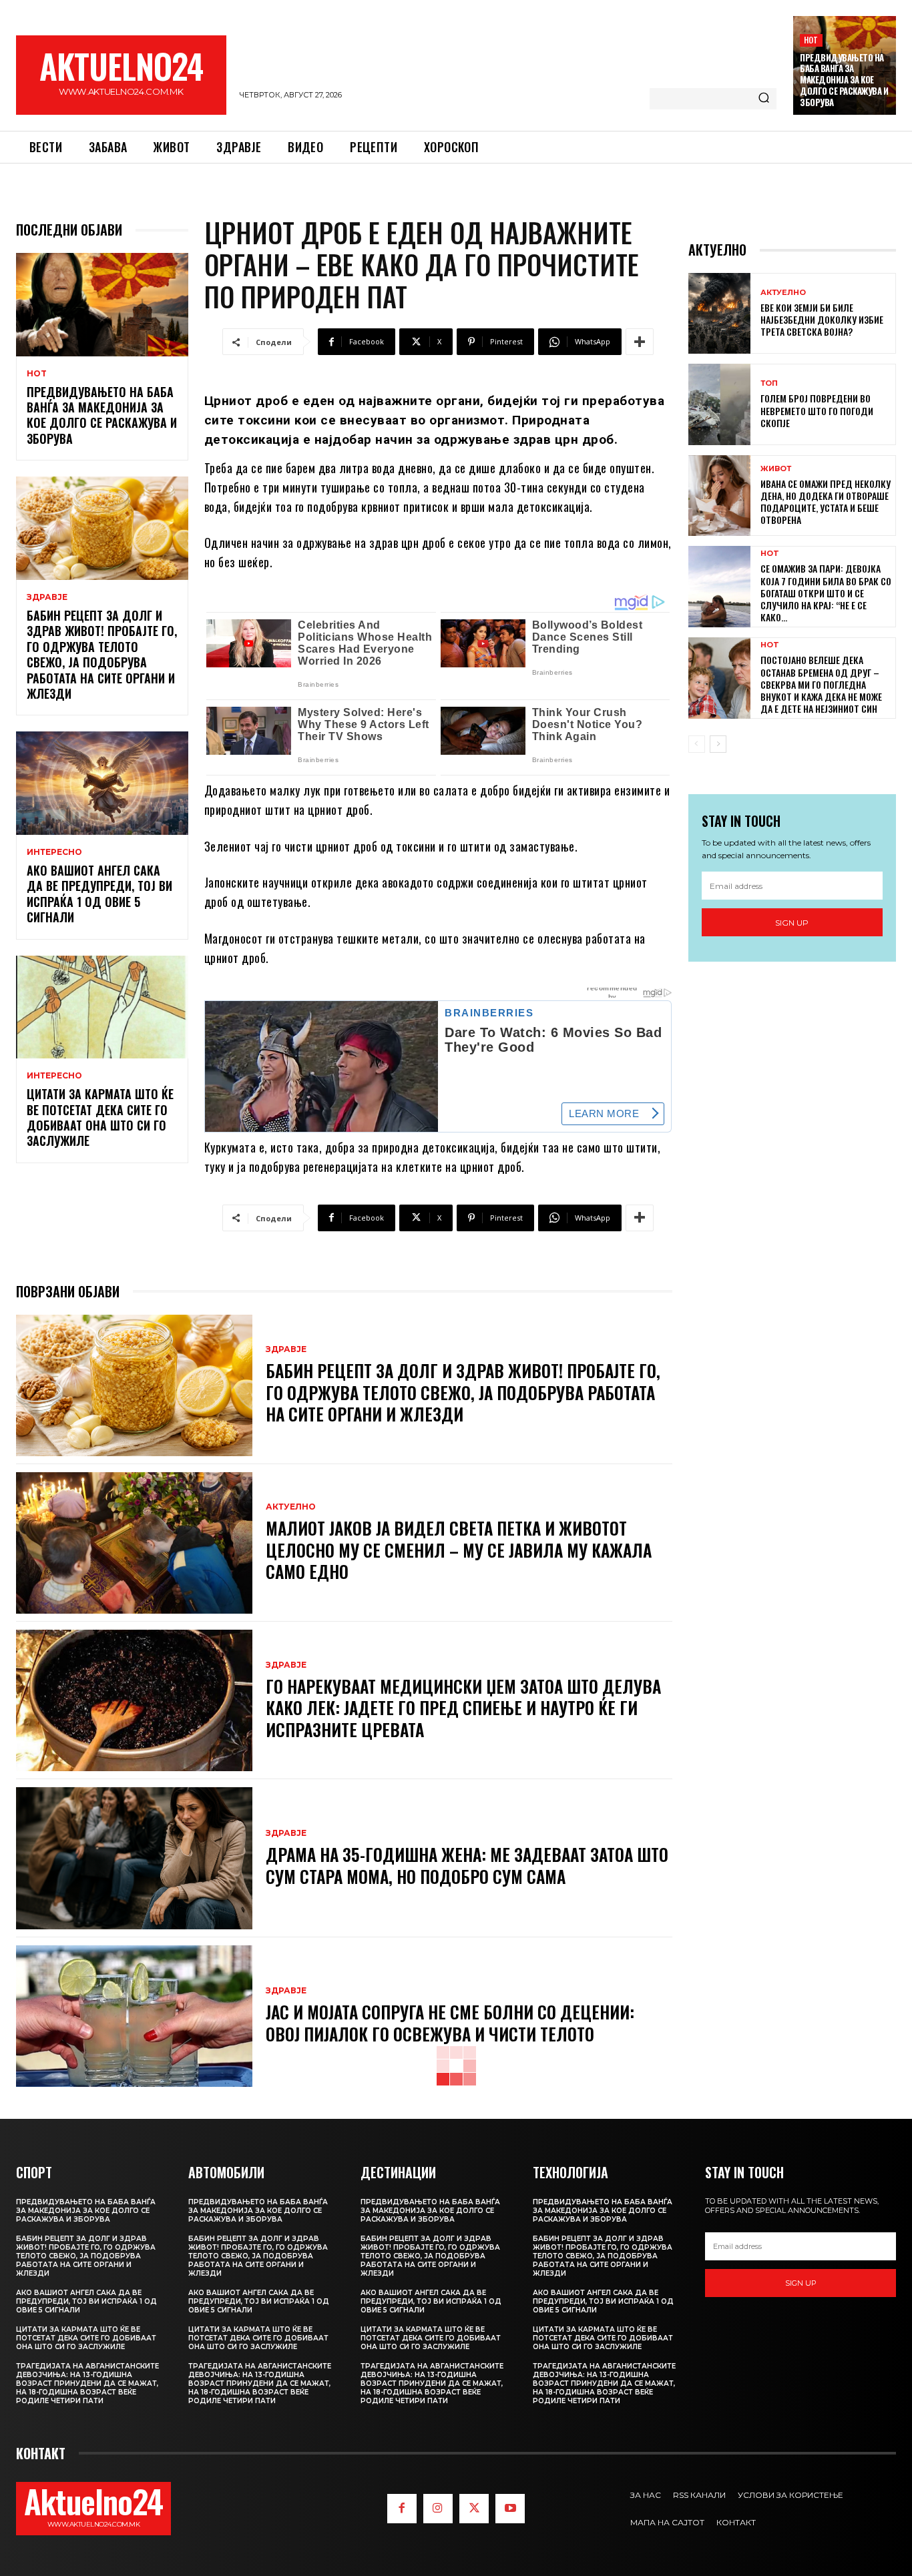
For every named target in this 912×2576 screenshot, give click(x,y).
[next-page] (718, 744)
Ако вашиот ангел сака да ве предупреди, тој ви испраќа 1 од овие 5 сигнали (99, 894)
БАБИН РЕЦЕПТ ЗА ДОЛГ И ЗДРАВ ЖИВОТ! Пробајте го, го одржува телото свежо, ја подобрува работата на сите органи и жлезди (102, 654)
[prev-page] (697, 744)
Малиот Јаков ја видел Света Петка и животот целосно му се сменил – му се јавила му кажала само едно (459, 1550)
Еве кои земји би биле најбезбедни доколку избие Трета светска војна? (822, 319)
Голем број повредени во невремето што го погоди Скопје (817, 410)
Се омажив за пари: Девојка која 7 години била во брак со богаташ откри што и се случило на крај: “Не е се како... (826, 593)
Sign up (792, 923)
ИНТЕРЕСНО (54, 852)
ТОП (769, 383)
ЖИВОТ (776, 469)
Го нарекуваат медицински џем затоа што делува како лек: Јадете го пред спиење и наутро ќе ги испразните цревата (463, 1708)
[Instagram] (438, 2509)
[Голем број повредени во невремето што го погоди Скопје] (719, 404)
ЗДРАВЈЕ (47, 597)
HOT (811, 40)
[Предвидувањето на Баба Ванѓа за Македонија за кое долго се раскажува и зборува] (102, 305)
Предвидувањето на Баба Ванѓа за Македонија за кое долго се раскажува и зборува (844, 80)
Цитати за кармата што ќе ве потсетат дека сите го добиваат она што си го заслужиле (100, 1117)
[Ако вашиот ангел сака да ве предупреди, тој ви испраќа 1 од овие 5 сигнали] (102, 783)
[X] (474, 2509)
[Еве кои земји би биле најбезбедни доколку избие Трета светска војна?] (719, 313)
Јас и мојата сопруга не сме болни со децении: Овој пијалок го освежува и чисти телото (450, 2023)
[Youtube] (510, 2509)
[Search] (764, 99)
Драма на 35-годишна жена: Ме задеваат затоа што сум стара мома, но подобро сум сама (467, 1865)
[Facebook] (402, 2509)
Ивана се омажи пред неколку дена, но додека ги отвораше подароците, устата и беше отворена (826, 502)
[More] (640, 342)
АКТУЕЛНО (291, 1507)
